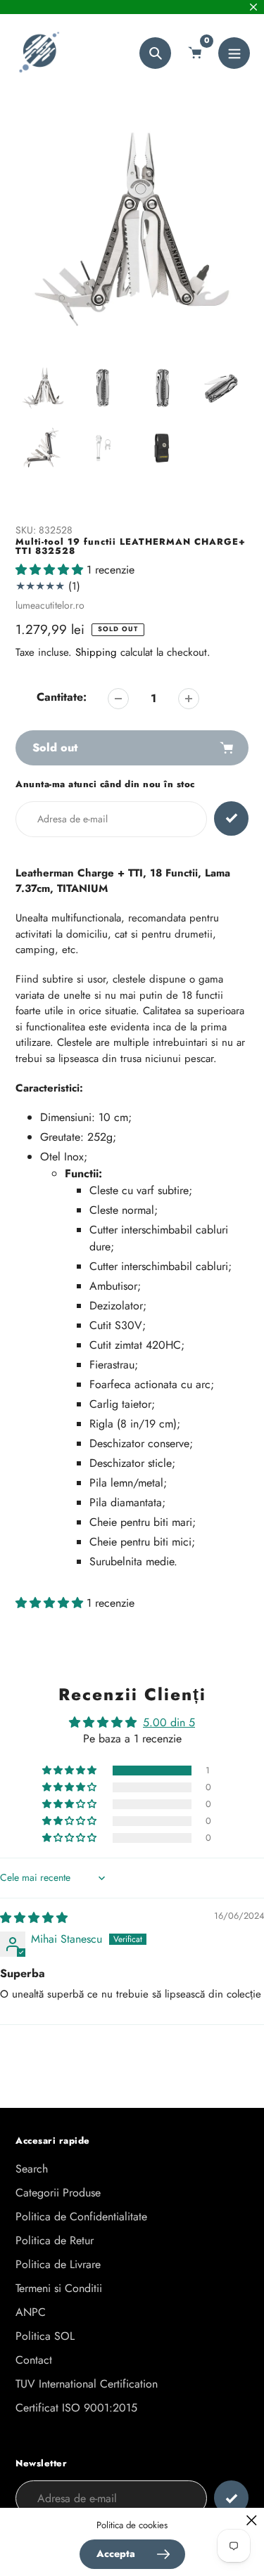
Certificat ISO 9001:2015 (76, 2408)
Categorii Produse (58, 2193)
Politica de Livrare (58, 2264)
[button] (51, 570)
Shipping (96, 652)
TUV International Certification (87, 2384)
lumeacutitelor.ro (50, 605)
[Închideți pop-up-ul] (252, 2520)
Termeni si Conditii (59, 2288)
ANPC (31, 2312)
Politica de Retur (55, 2240)
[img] (34, 1918)
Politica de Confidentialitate (81, 2216)
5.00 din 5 (169, 1722)
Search (32, 2169)
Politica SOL (45, 2336)
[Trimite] (231, 2498)
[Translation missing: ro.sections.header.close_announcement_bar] (253, 7)
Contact (34, 2360)
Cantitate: (62, 697)
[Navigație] (234, 53)
